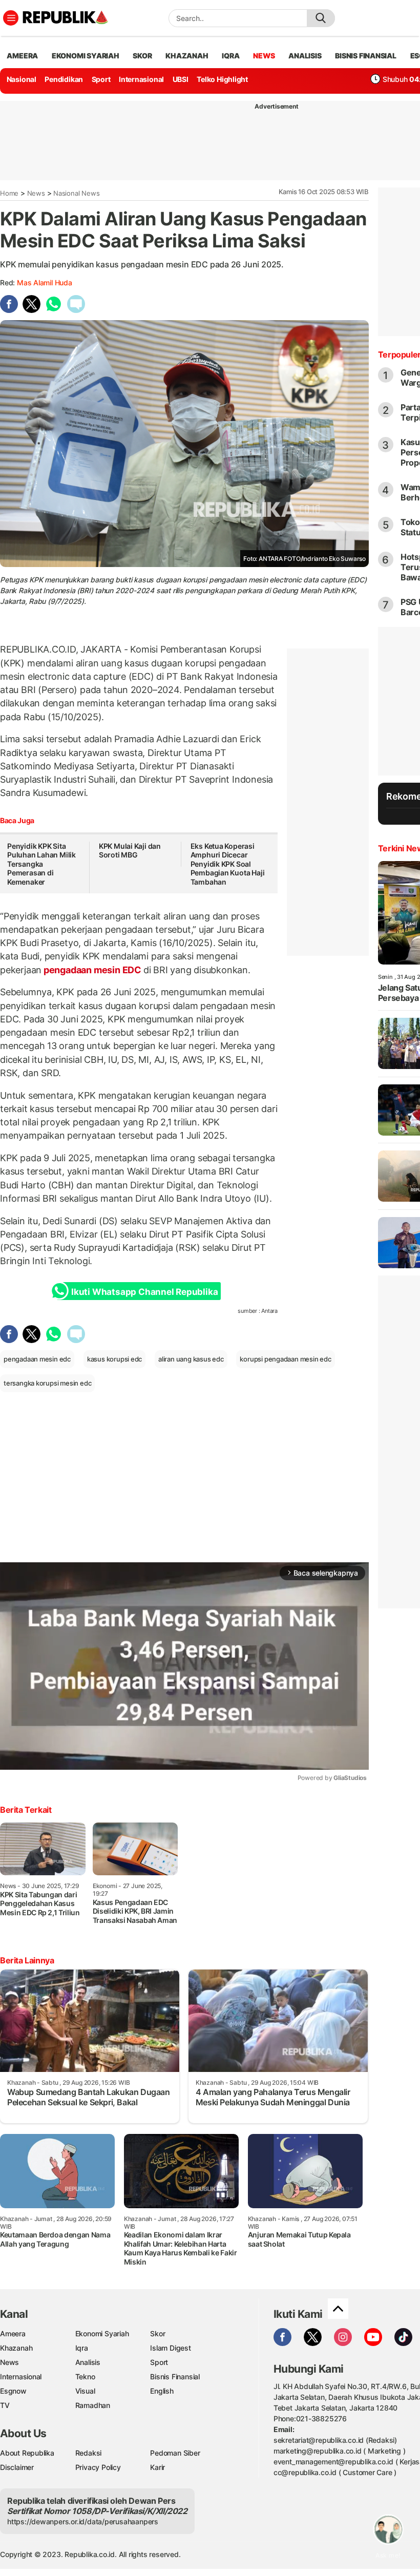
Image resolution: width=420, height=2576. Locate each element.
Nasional (22, 79)
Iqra (82, 2348)
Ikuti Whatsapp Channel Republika (144, 1292)
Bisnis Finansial (366, 56)
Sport (101, 79)
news (264, 56)
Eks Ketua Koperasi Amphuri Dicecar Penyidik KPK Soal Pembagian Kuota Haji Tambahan (228, 864)
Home (9, 193)
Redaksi (89, 2453)
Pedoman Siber (175, 2453)
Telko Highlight (222, 79)
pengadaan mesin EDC (92, 970)
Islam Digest (170, 2348)
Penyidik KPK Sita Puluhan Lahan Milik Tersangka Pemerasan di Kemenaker (41, 864)
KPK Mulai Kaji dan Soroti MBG (130, 851)
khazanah (187, 56)
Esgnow (13, 2391)
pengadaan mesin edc (37, 1359)
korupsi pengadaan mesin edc (285, 1359)
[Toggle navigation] (11, 18)
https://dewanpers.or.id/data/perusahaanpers (83, 2521)
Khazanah (16, 2348)
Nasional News (76, 193)
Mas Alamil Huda (45, 282)
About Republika (27, 2453)
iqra (230, 56)
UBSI (181, 79)
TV (5, 2405)
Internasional (141, 79)
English (162, 2391)
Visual (85, 2391)
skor (142, 56)
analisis (305, 56)
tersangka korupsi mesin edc (47, 1383)
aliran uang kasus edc (191, 1359)
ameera (22, 56)
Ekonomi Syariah (86, 56)
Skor (157, 2333)
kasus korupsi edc (114, 1359)
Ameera (13, 2333)
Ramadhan (93, 2405)
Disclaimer (17, 2467)
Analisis (88, 2362)
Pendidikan (64, 79)
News (36, 193)
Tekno (85, 2376)
